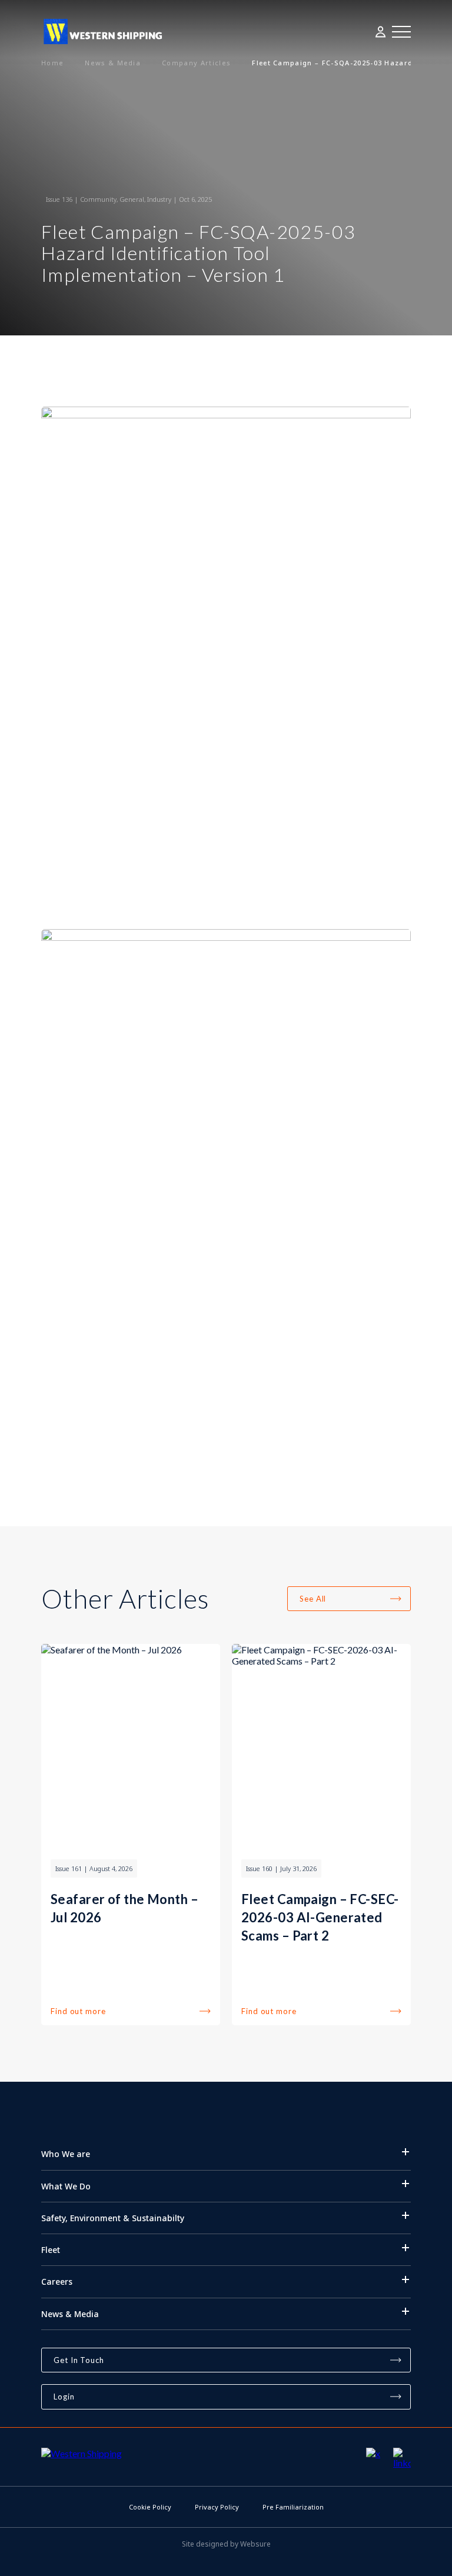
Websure (255, 2544)
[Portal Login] (381, 32)
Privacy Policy (217, 2507)
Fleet (51, 2250)
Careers (57, 2282)
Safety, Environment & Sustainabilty (113, 2218)
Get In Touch (79, 2360)
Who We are (66, 2154)
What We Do (66, 2186)
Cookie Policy (150, 2507)
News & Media (70, 2314)
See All (313, 1599)
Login (64, 2397)
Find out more (78, 2011)
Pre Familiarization (293, 2507)
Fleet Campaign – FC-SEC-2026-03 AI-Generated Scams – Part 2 (320, 1917)
